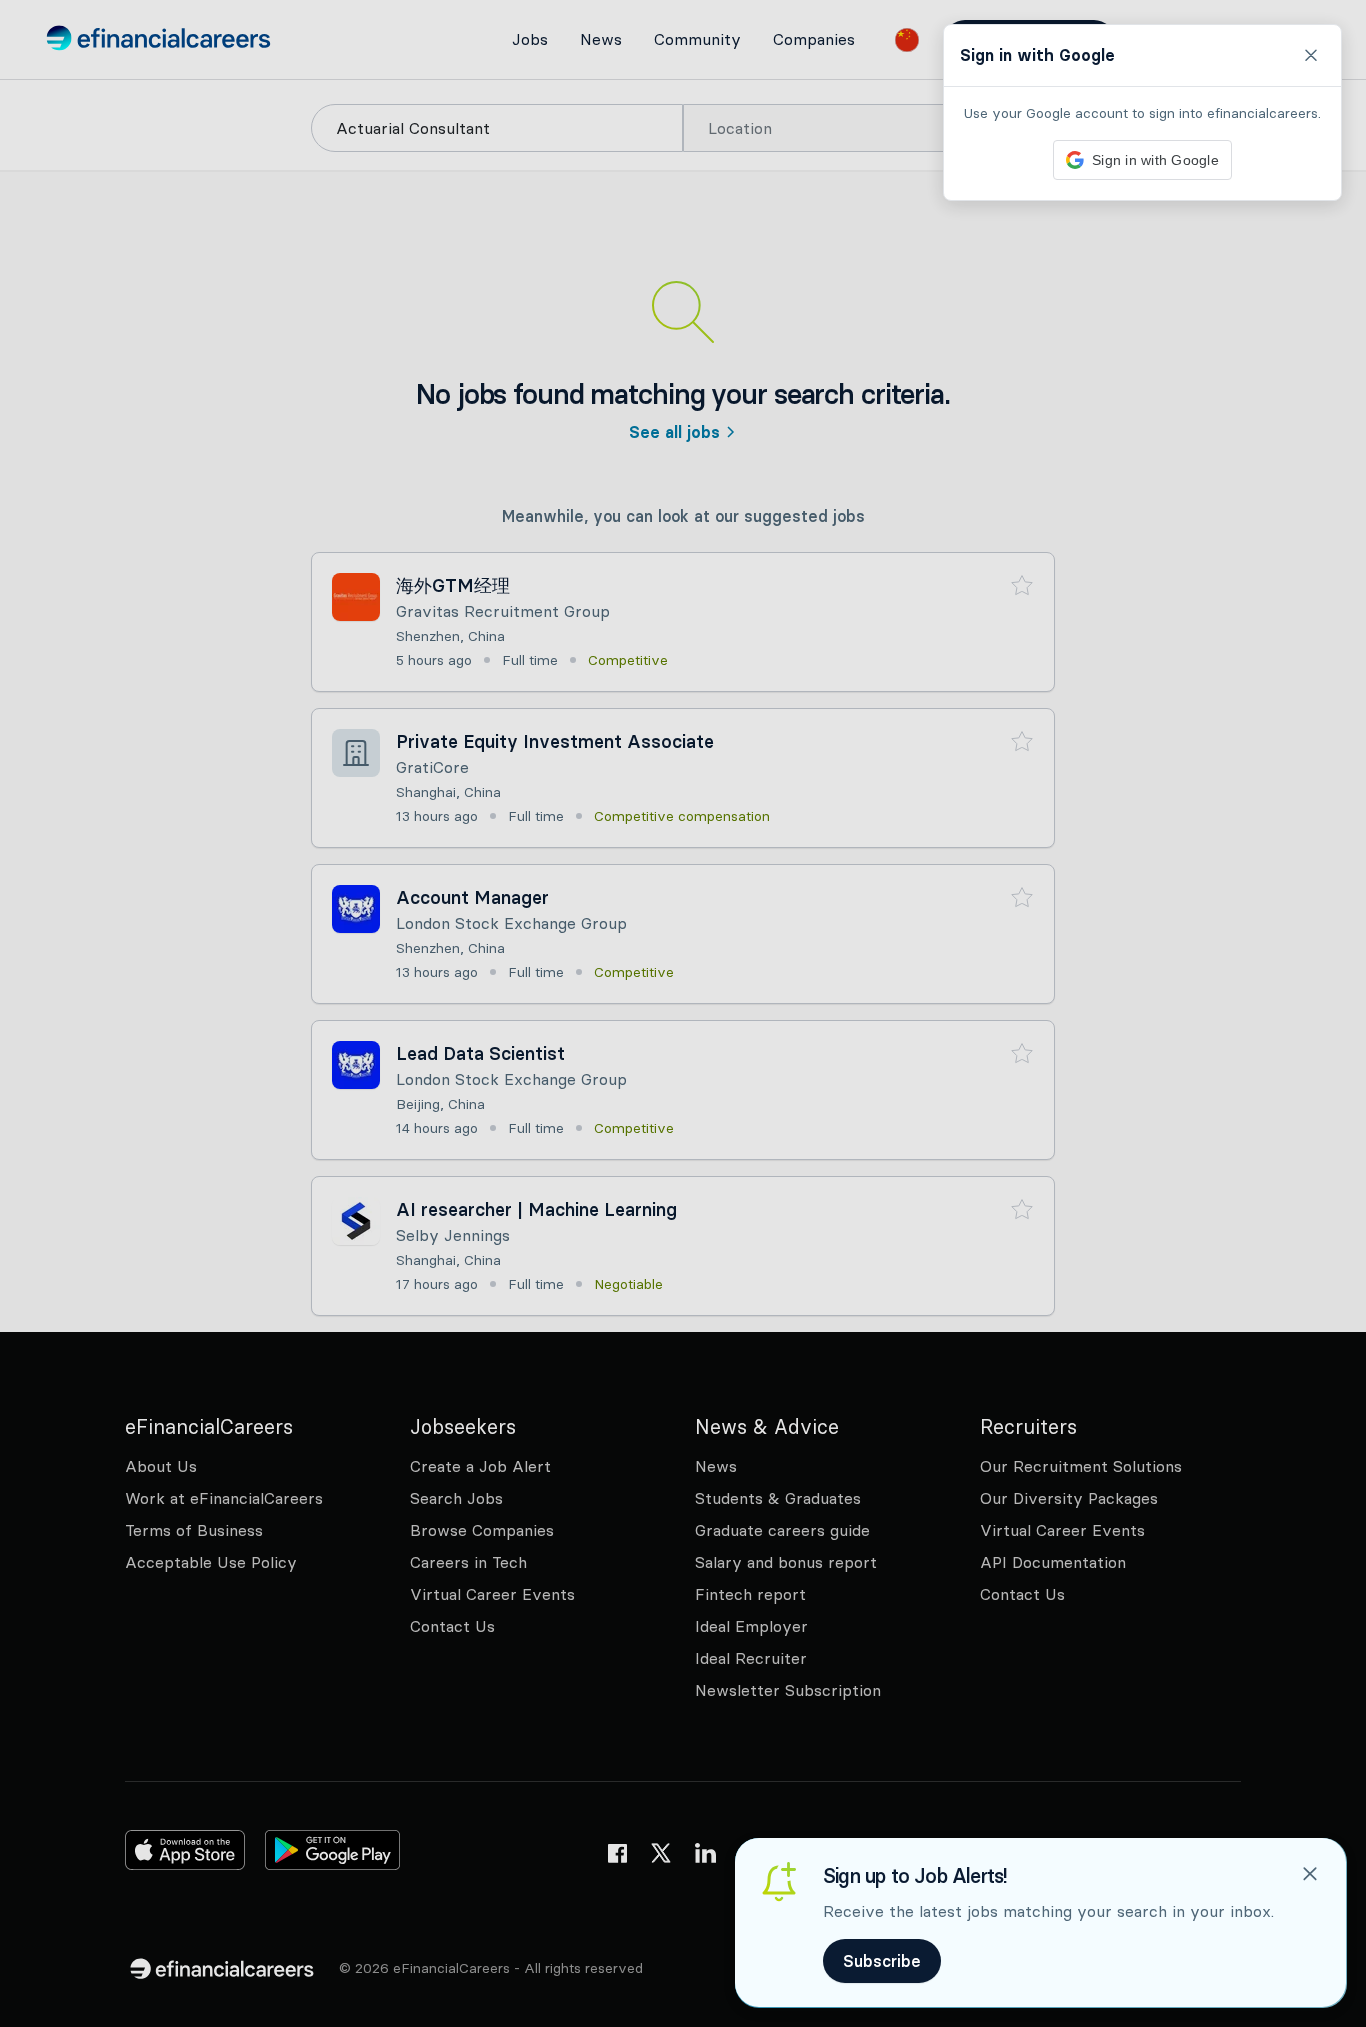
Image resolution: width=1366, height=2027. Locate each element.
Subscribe (882, 1961)
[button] (683, 1013)
